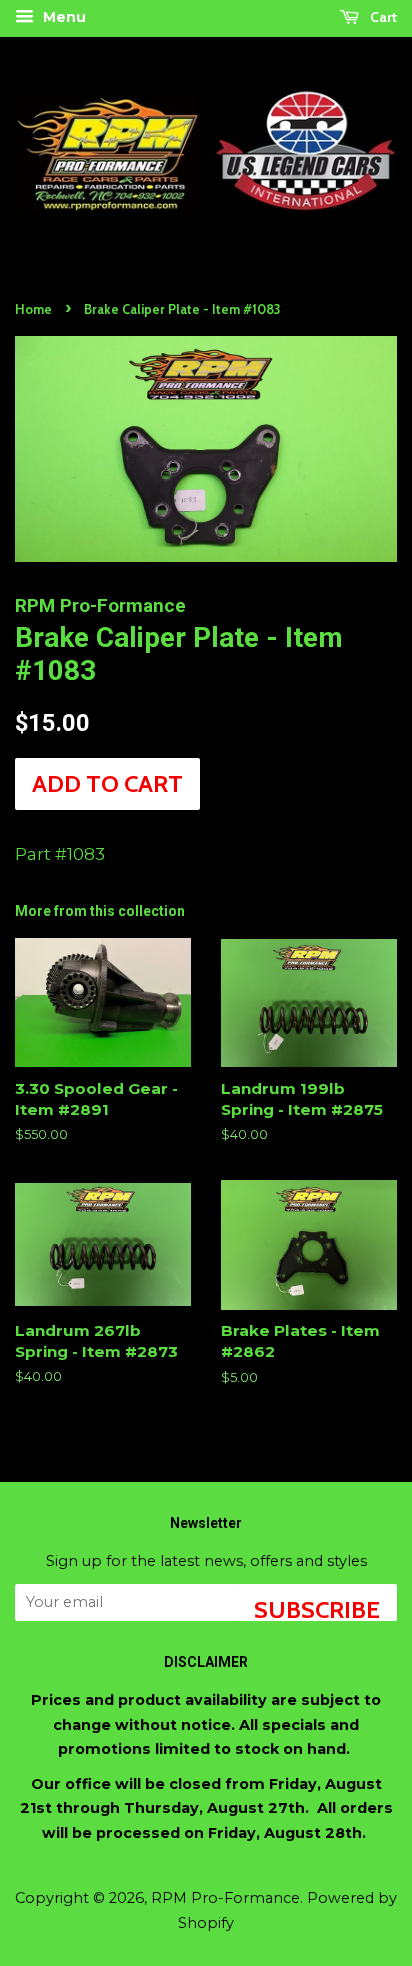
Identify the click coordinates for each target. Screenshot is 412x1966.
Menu (62, 17)
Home (33, 309)
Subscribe (317, 1608)
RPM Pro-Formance (225, 1898)
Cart (382, 17)
